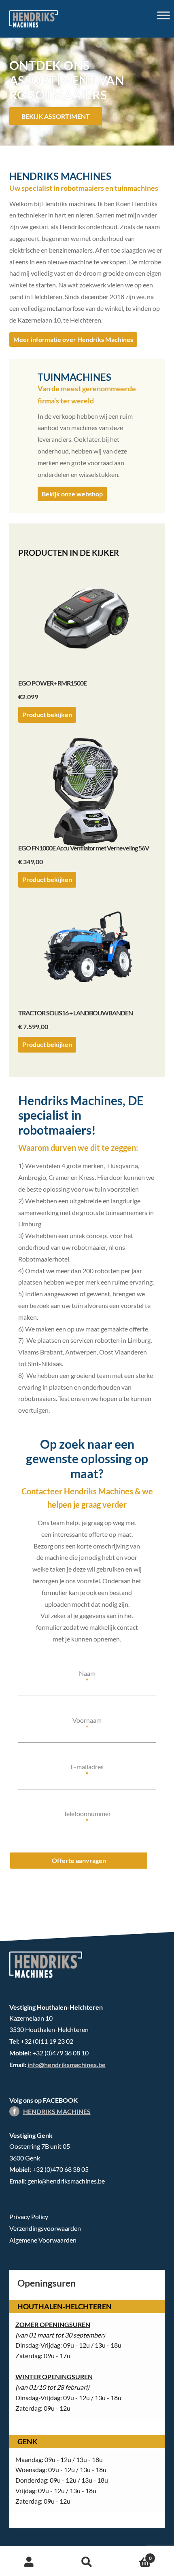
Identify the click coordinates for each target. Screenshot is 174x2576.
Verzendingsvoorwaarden (45, 2228)
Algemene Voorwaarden (43, 2240)
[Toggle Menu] (163, 15)
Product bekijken (47, 714)
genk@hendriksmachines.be (66, 2181)
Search (87, 2562)
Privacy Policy (29, 2216)
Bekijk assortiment (56, 116)
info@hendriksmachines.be (67, 2064)
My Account (29, 2562)
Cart (134, 2555)
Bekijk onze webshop (72, 494)
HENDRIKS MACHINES (57, 2111)
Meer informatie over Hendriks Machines (73, 339)
